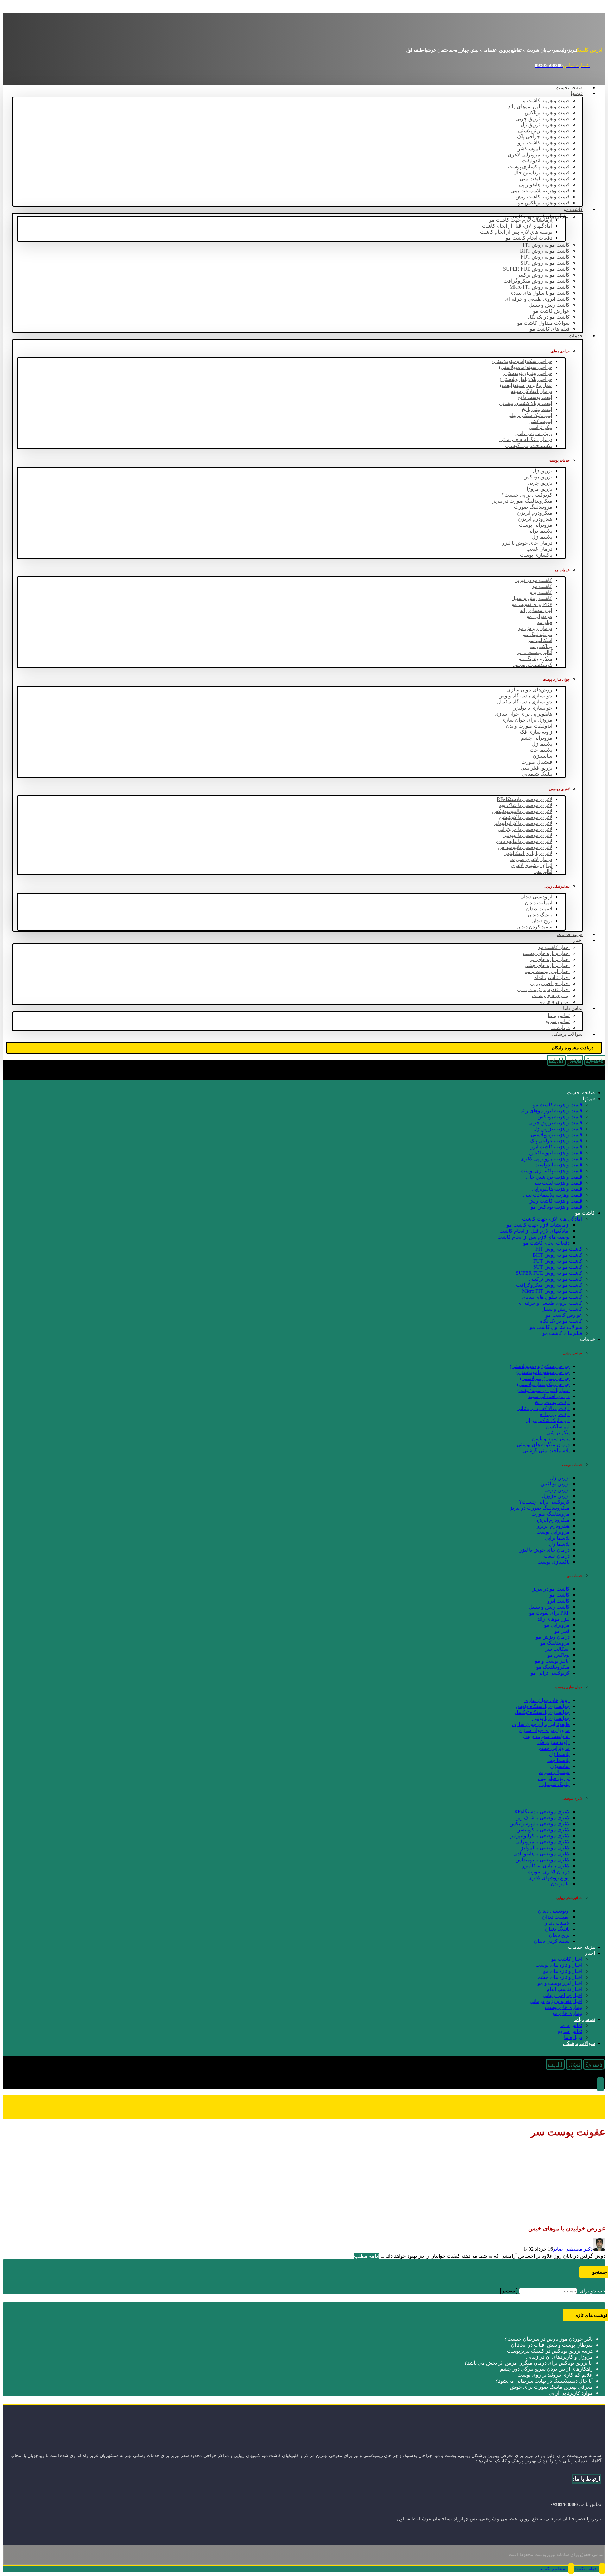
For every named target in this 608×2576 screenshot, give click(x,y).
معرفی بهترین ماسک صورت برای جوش (551, 2387)
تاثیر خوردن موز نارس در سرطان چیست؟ (549, 2339)
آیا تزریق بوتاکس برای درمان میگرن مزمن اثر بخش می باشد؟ (529, 2363)
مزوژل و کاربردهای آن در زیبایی (559, 2357)
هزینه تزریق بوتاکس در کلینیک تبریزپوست (550, 2351)
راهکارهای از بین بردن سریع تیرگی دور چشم (546, 2369)
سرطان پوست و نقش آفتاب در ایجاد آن (552, 2345)
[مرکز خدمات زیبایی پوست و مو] (558, 34)
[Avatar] (599, 2249)
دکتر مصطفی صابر (573, 2249)
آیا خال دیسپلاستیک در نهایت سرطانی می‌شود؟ (544, 2381)
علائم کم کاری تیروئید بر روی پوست (555, 2375)
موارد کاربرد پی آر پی (571, 2393)
